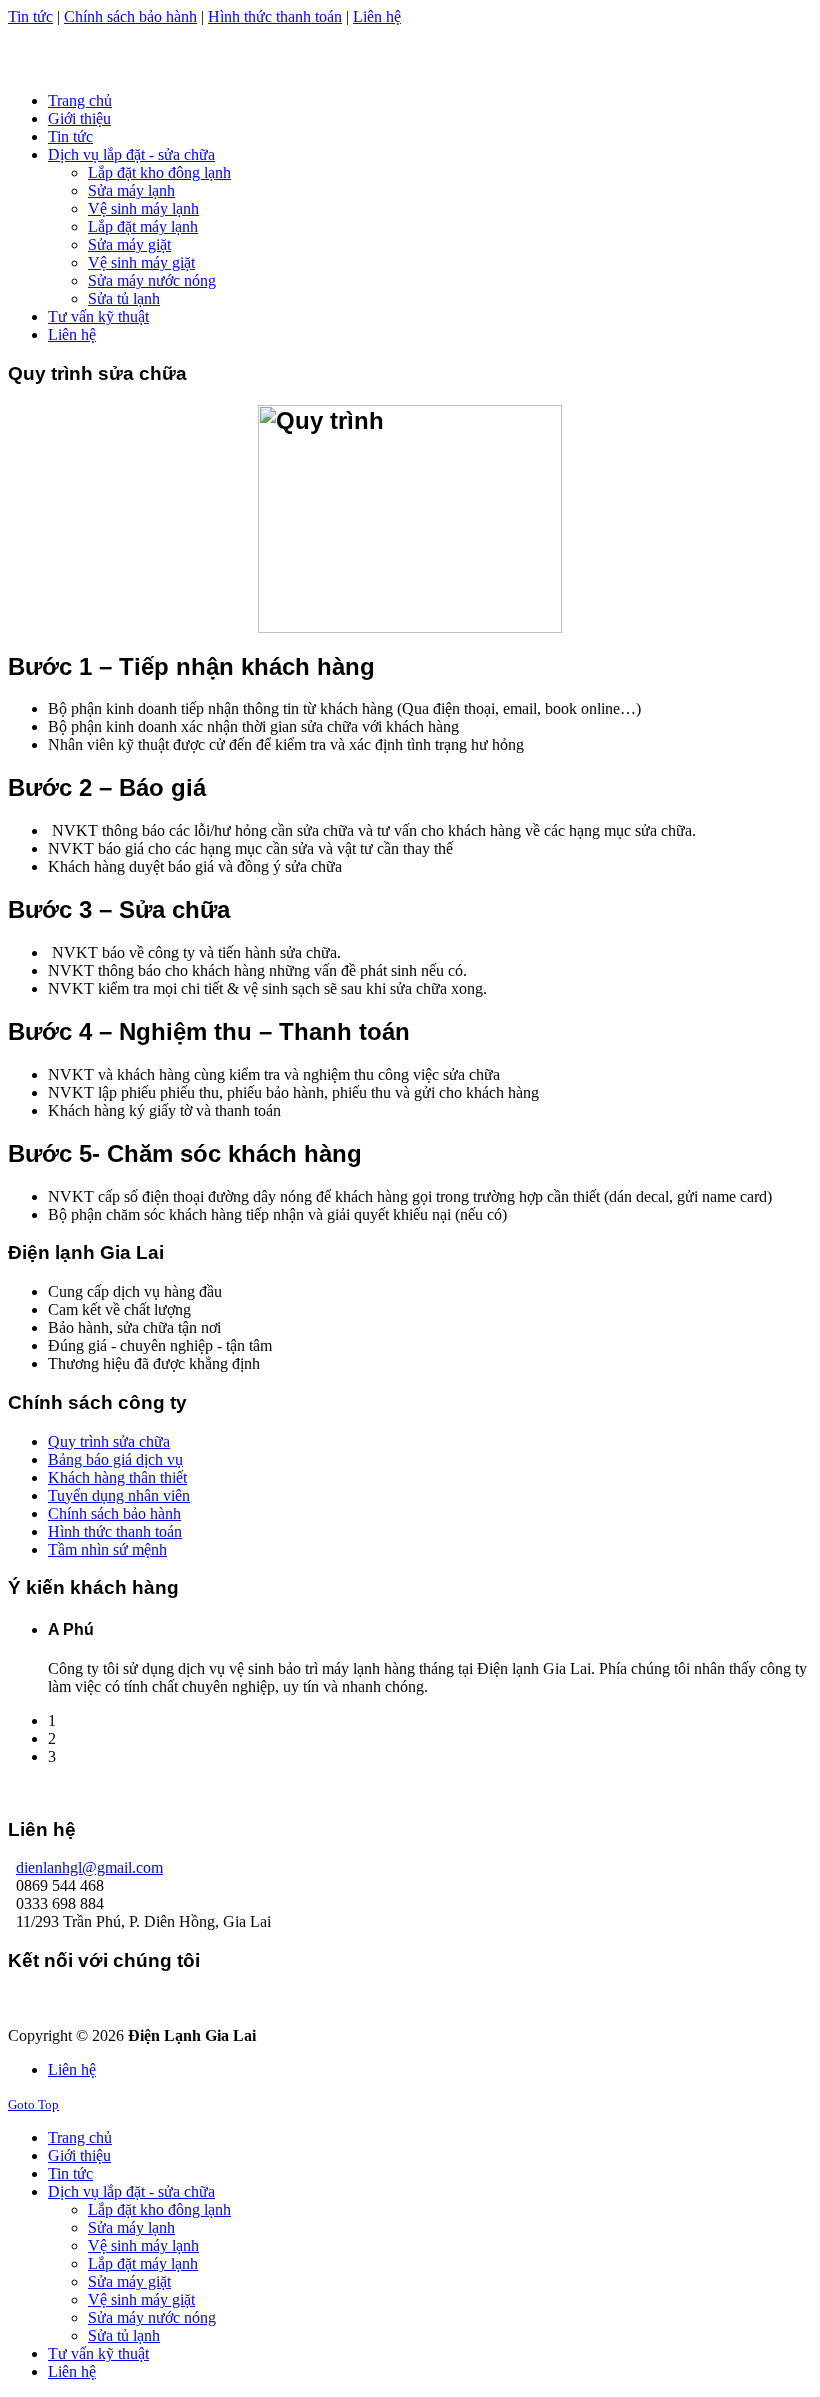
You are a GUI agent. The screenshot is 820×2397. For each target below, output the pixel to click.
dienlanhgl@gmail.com (89, 1867)
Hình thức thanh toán (275, 16)
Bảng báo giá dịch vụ (115, 1459)
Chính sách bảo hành (130, 16)
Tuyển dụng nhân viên (119, 1495)
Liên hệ (377, 16)
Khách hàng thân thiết (117, 1477)
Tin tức (30, 16)
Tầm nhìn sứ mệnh (107, 1549)
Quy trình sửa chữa (109, 1441)
